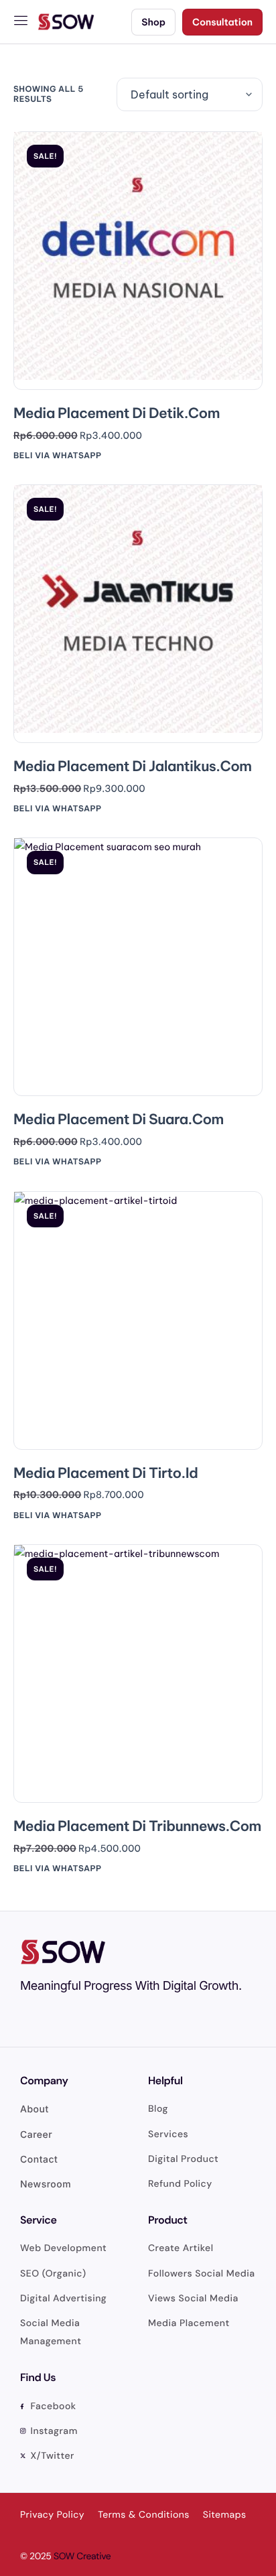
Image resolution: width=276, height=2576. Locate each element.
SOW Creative (82, 2557)
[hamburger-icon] (22, 22)
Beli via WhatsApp (58, 456)
